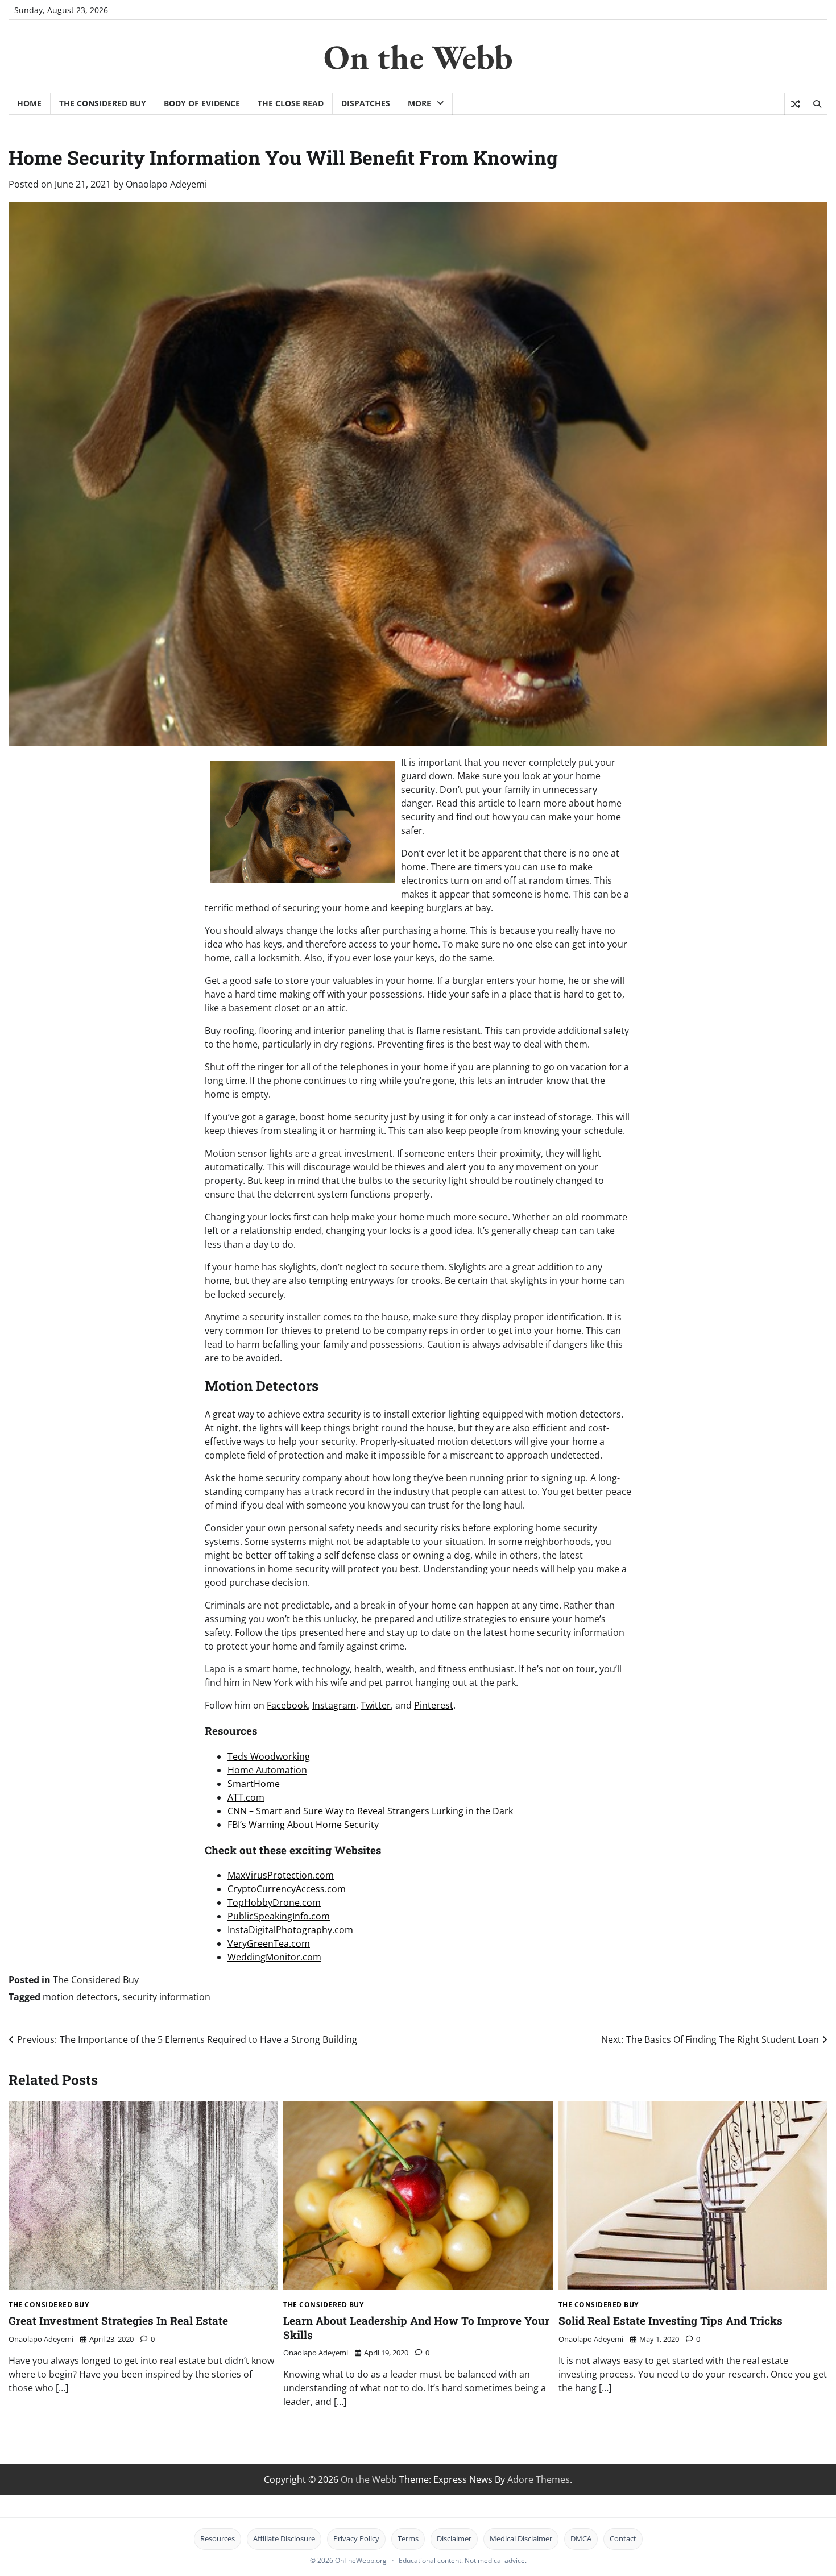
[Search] (817, 104)
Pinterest (434, 1705)
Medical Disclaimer (521, 2538)
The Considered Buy (103, 103)
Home (29, 103)
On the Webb (418, 57)
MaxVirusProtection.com (281, 1875)
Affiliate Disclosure (284, 2538)
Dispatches (366, 103)
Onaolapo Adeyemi (166, 184)
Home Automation (267, 1770)
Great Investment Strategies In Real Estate (118, 2321)
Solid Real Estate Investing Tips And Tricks (671, 2321)
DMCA (581, 2538)
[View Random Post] (795, 104)
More (419, 103)
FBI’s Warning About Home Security (303, 1825)
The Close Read (291, 103)
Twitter (376, 1705)
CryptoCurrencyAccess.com (287, 1889)
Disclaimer (454, 2538)
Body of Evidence (202, 103)
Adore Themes (539, 2479)
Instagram (334, 1705)
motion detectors (80, 1997)
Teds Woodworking (269, 1756)
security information (167, 1997)
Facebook (287, 1705)
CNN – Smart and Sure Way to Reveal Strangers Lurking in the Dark (370, 1811)
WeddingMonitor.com (274, 1957)
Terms (408, 2538)
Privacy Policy (356, 2538)
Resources (218, 2538)
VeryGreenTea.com (269, 1943)
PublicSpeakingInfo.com (279, 1916)
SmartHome (254, 1784)
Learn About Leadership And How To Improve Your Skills (416, 2328)
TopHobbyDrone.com (274, 1902)
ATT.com (246, 1797)
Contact (623, 2538)
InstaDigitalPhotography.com (290, 1930)
